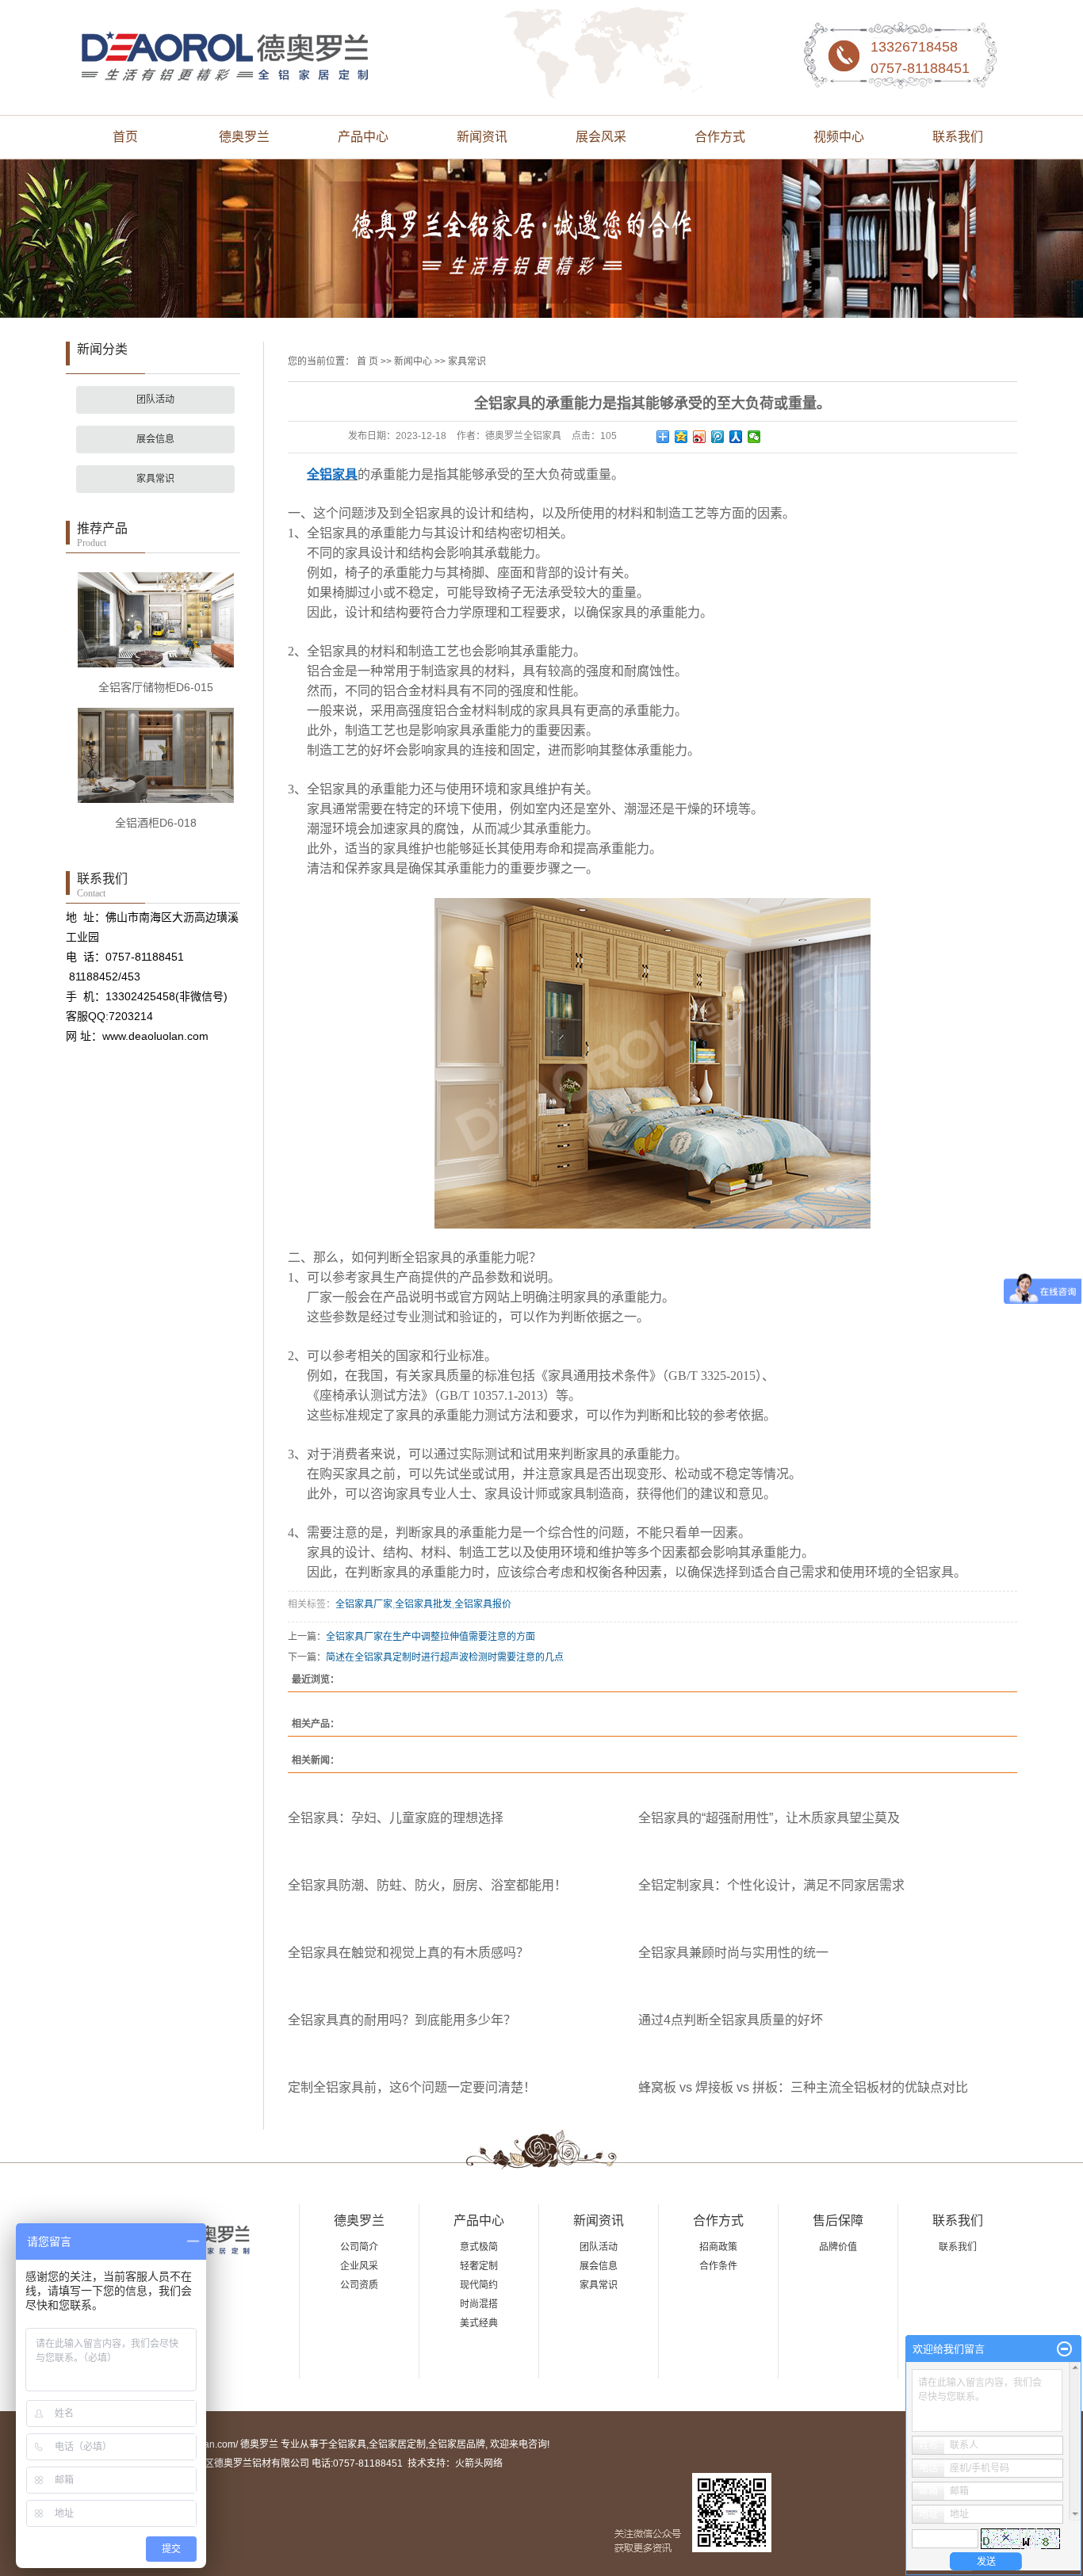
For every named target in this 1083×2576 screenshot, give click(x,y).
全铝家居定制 (397, 2444)
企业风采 (359, 2266)
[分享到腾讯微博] (718, 437)
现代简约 (479, 2285)
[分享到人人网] (736, 437)
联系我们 (958, 137)
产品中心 (363, 137)
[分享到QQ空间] (681, 437)
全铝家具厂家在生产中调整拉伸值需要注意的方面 (431, 1637)
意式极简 (479, 2247)
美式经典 (479, 2323)
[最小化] (1064, 2349)
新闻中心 (413, 361)
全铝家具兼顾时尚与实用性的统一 (733, 1953)
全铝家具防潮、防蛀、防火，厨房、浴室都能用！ (427, 1885)
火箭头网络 (479, 2463)
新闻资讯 (482, 137)
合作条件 (718, 2266)
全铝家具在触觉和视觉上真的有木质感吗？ (408, 1953)
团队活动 (155, 399)
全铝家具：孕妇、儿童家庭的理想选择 (396, 1818)
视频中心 (839, 137)
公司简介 (359, 2247)
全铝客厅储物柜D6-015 (156, 687)
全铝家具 (347, 2444)
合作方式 (720, 137)
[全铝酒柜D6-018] (156, 755)
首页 (125, 137)
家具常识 (155, 479)
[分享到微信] (754, 437)
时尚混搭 (479, 2304)
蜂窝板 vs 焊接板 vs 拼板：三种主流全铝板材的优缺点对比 (803, 2087)
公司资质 (359, 2285)
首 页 (367, 361)
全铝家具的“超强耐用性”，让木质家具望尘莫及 (769, 1818)
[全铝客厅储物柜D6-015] (156, 619)
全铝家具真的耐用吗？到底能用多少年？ (402, 2020)
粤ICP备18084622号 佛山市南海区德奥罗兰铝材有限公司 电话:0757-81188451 (234, 2463)
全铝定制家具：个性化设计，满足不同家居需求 (771, 1885)
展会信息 (155, 439)
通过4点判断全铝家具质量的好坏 (731, 2020)
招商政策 (718, 2247)
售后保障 (838, 2221)
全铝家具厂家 (364, 1604)
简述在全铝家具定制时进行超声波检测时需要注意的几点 (445, 1657)
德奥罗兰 (244, 137)
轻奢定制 (479, 2266)
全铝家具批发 (423, 1604)
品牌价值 (838, 2247)
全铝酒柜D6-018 (156, 823)
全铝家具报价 (483, 1604)
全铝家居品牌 (457, 2444)
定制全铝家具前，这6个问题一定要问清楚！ (412, 2087)
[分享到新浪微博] (700, 437)
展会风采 (601, 137)
